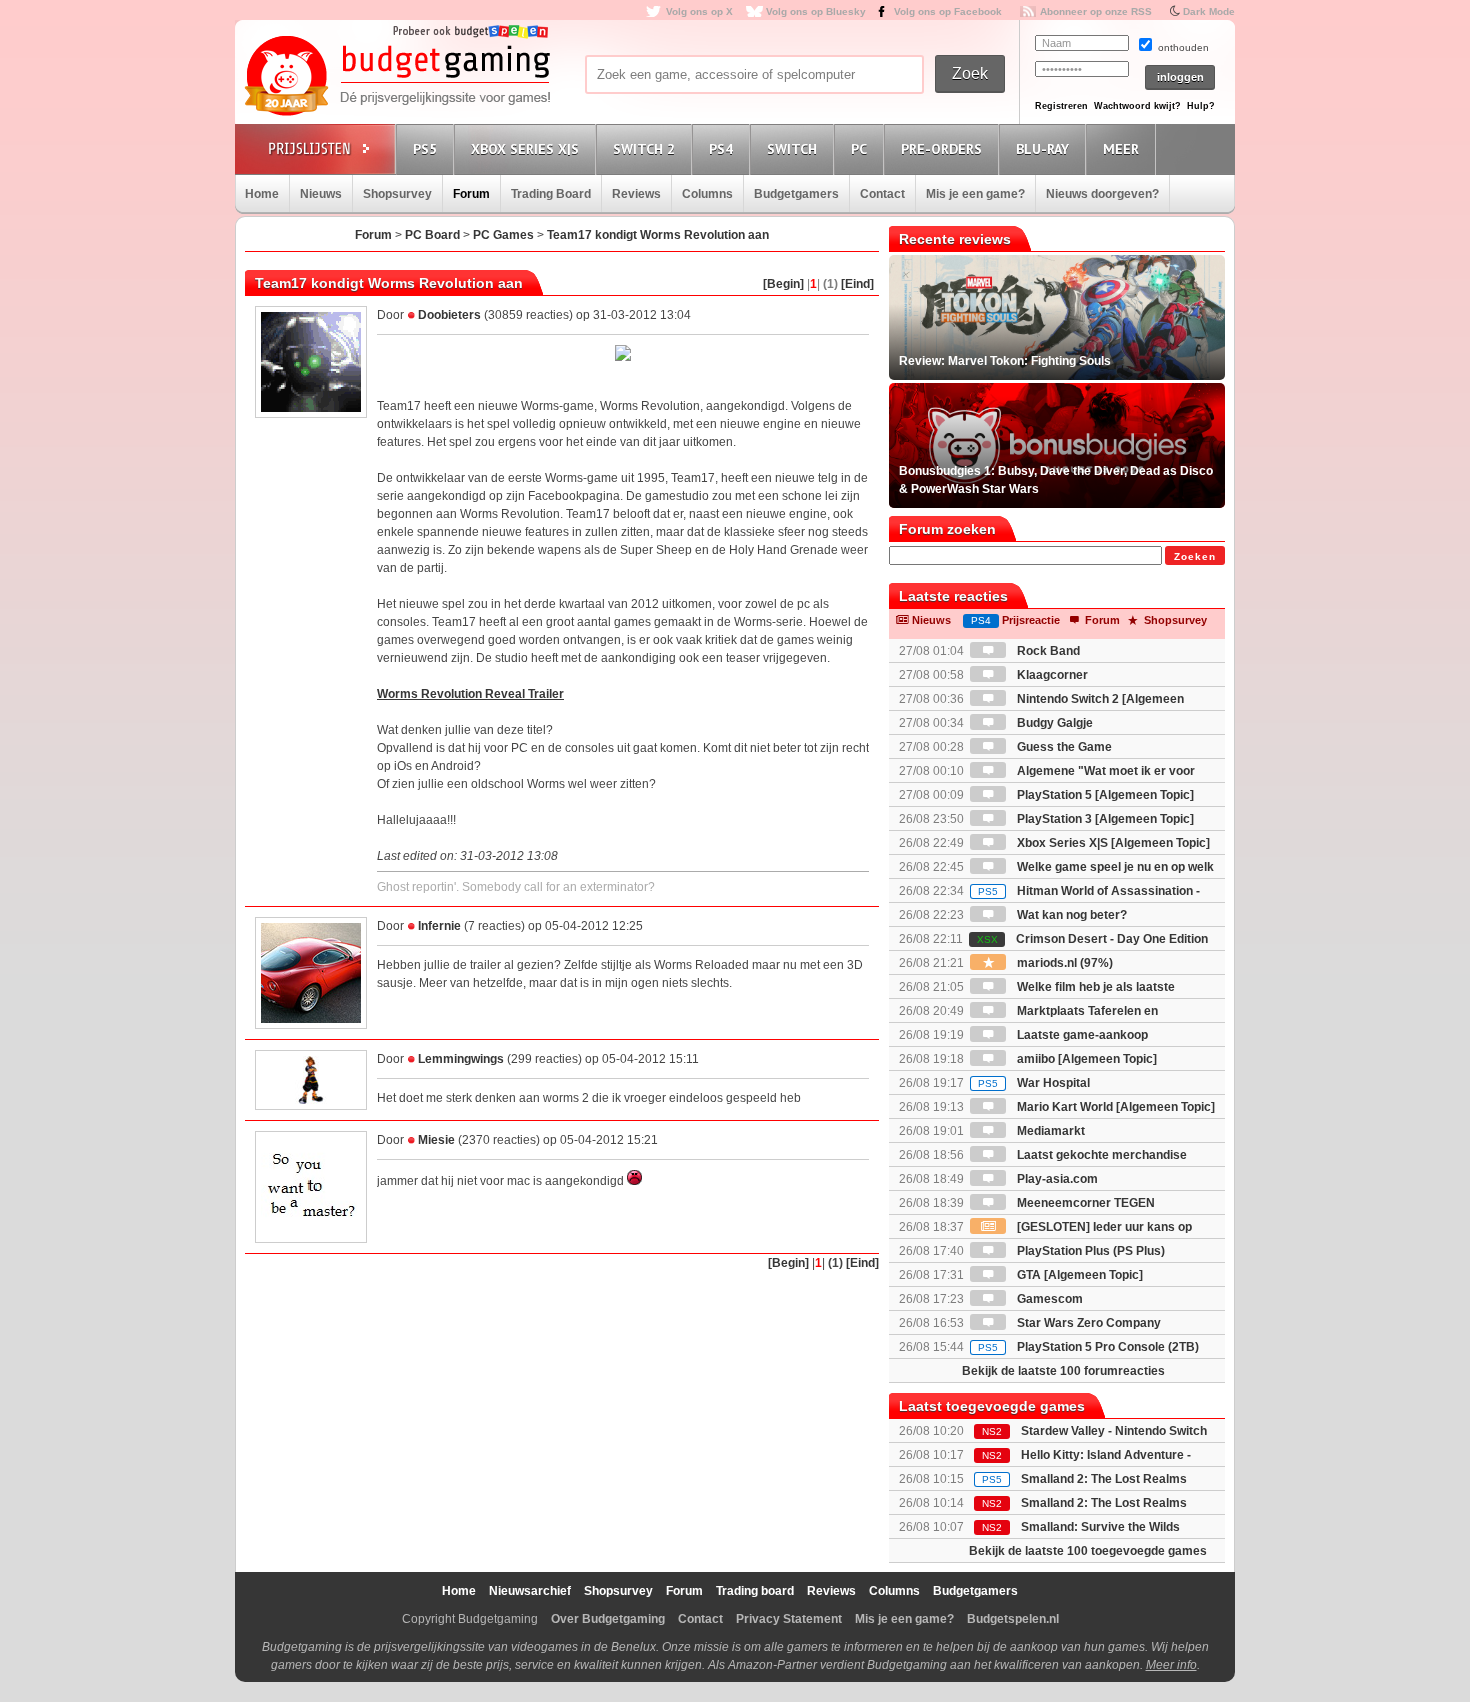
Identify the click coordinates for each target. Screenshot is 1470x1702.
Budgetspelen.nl (1013, 1619)
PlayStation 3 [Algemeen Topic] (1104, 819)
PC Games (503, 235)
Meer (1121, 149)
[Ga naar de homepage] (397, 77)
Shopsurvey (397, 194)
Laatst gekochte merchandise (1100, 1155)
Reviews (636, 194)
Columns (707, 194)
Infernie (439, 926)
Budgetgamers (796, 194)
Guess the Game (1063, 747)
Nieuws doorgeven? (1102, 194)
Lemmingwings (461, 1059)
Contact (882, 194)
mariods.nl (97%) (1063, 963)
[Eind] (857, 284)
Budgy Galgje (1053, 723)
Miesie (436, 1140)
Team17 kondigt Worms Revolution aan (658, 235)
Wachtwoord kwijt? (1137, 106)
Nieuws (321, 194)
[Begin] (783, 284)
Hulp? (1201, 106)
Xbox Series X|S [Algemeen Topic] (1112, 843)
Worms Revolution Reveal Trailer (470, 694)
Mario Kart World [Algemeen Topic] (1114, 1107)
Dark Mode (1209, 11)
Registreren (1061, 106)
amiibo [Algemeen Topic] (1085, 1059)
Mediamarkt (1049, 1131)
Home (262, 194)
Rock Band (1047, 651)
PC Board (432, 235)
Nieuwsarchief (530, 1591)
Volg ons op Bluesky (816, 11)
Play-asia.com (1056, 1179)
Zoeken (1195, 556)
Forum (471, 194)
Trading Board (551, 194)
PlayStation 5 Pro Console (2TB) (1088, 1347)
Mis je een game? (975, 194)
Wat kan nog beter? (1070, 915)
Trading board (755, 1591)
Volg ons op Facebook (948, 11)
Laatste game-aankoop (1081, 1035)
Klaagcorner (1051, 675)
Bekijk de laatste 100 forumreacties (1063, 1371)
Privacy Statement (789, 1619)
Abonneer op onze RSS (1096, 11)
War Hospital (1034, 1083)
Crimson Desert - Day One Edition (1092, 939)
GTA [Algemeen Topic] (1078, 1275)
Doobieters (449, 315)
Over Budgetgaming (608, 1619)
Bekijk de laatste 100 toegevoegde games (1088, 1551)
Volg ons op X (699, 11)
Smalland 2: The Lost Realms (1104, 1479)
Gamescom (1048, 1299)
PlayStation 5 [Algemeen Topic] (1104, 795)
